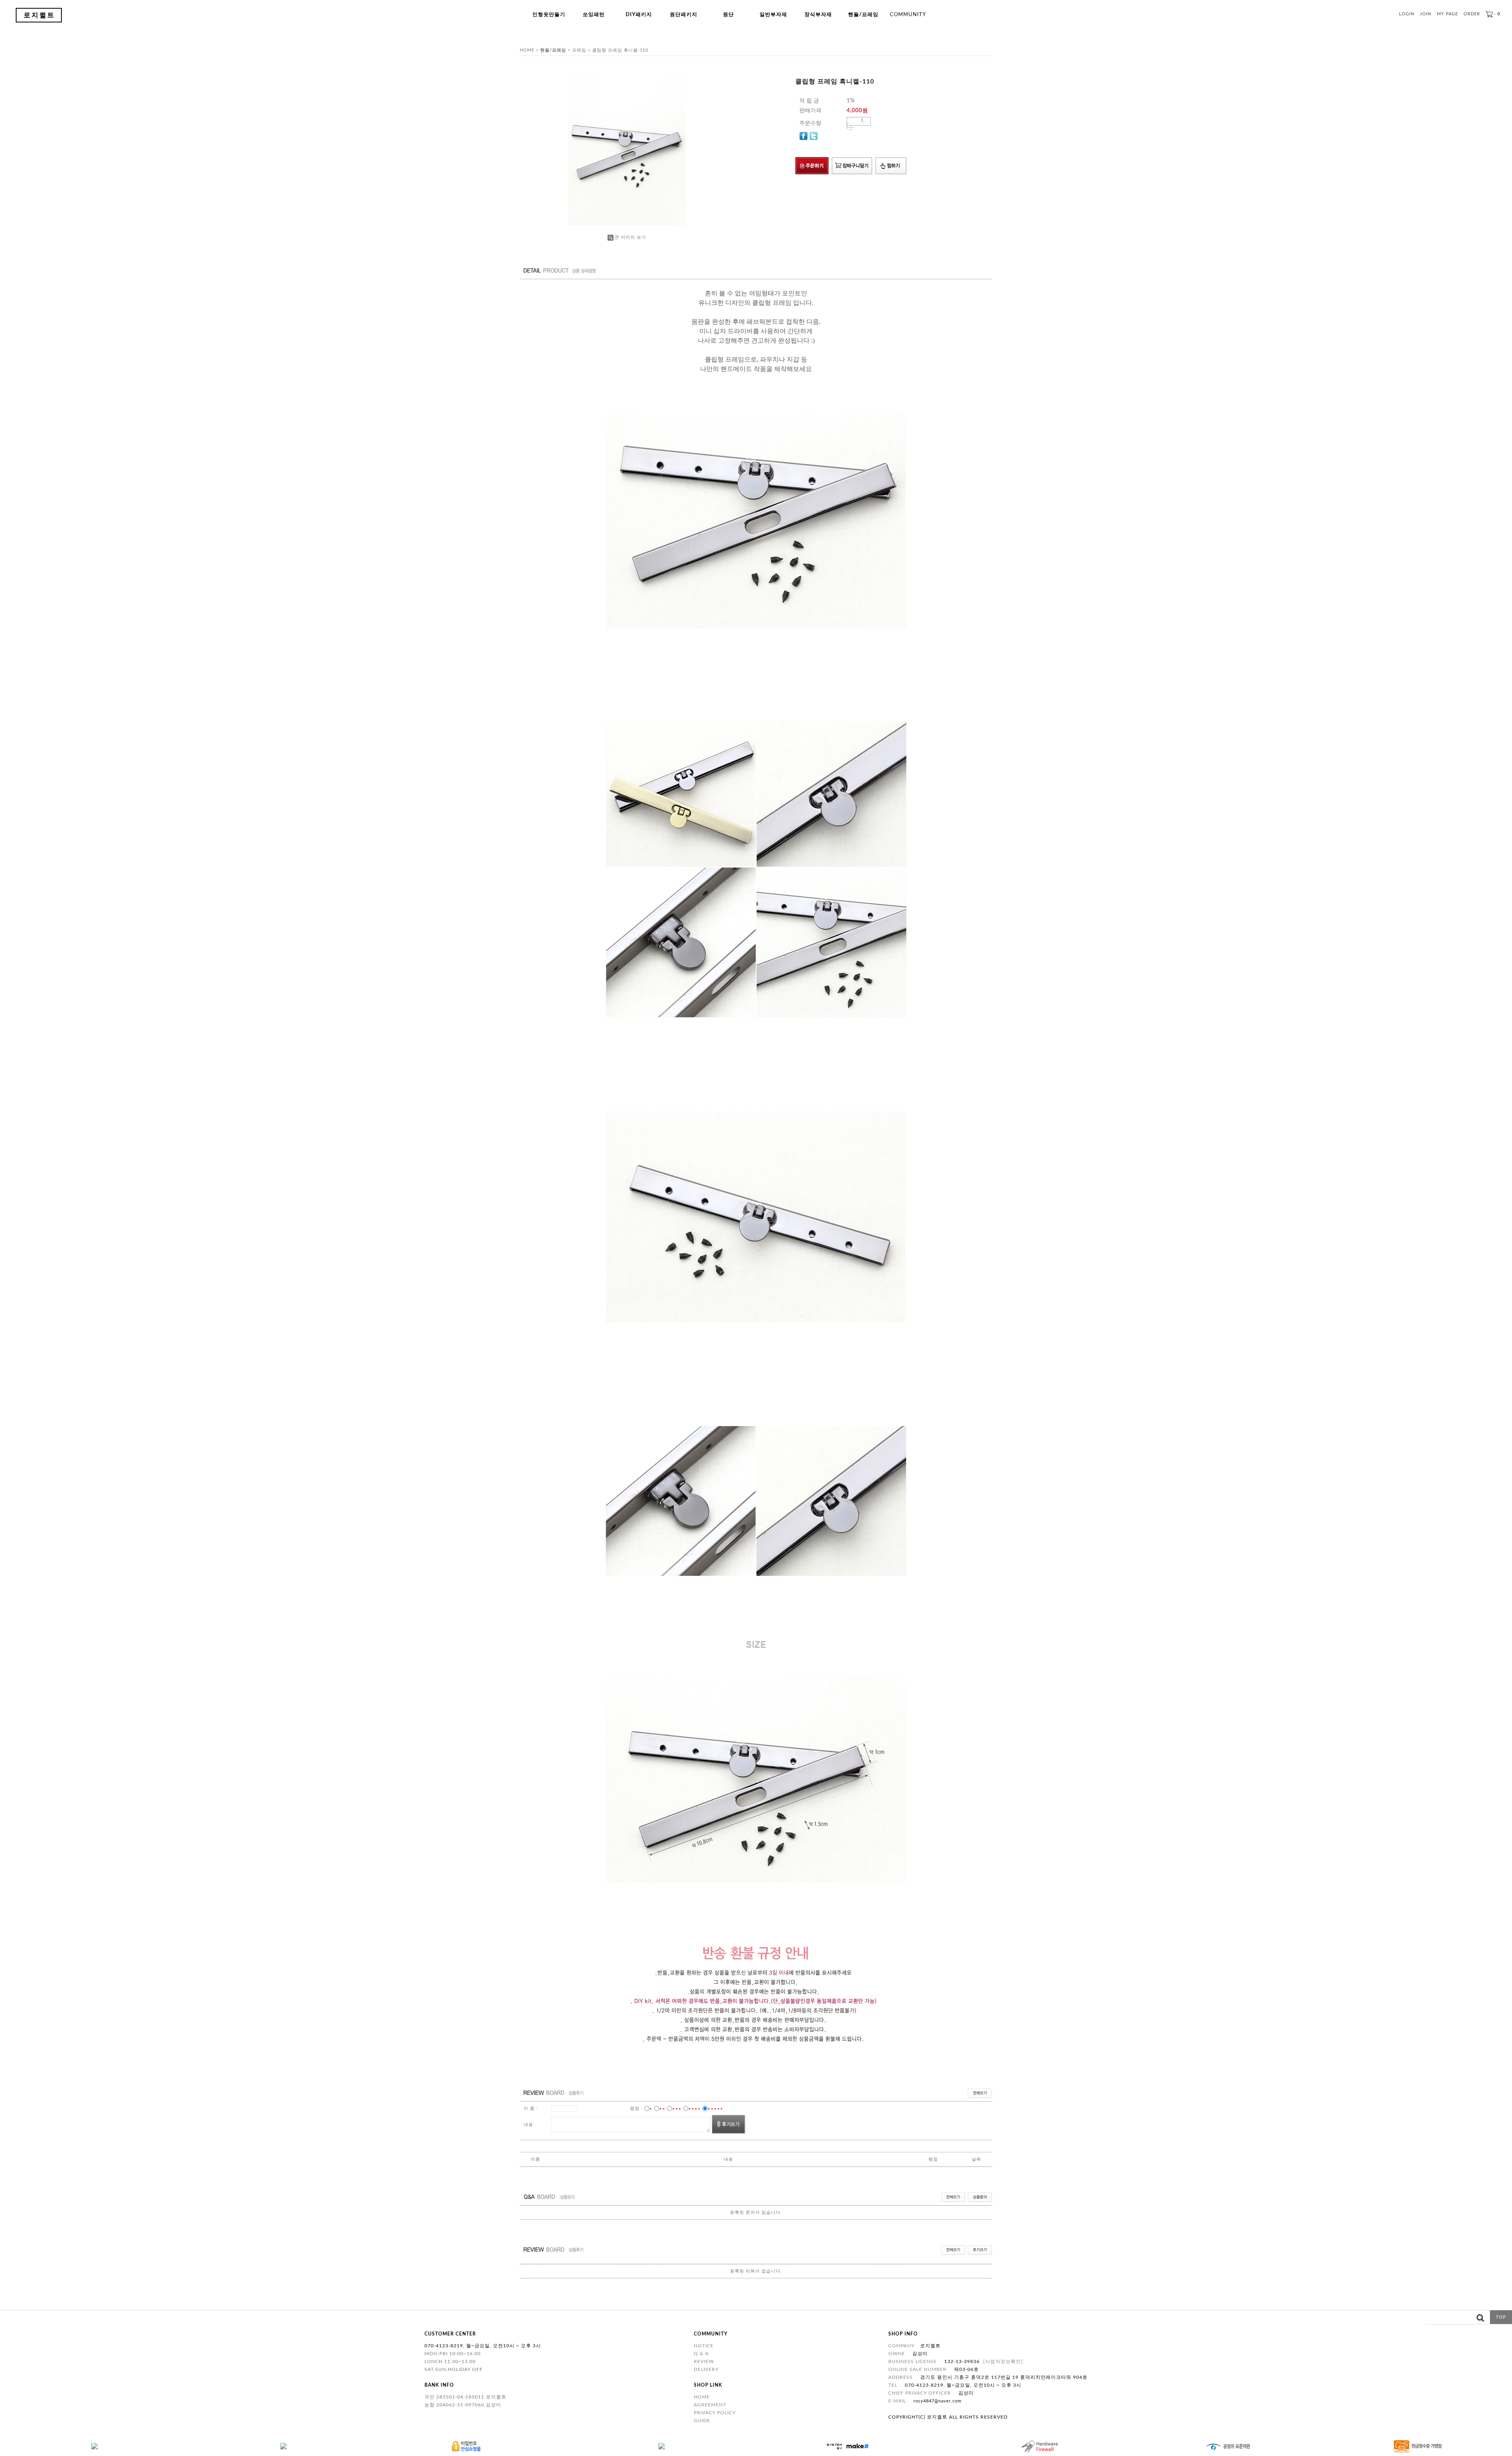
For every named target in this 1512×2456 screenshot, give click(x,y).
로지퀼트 (39, 15)
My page (1447, 14)
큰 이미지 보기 (630, 237)
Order (1472, 14)
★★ (662, 2108)
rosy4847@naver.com (938, 2401)
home (527, 50)
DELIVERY (706, 2369)
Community (908, 15)
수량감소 (851, 130)
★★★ (677, 2108)
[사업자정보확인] (1003, 2361)
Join (1426, 14)
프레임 (579, 50)
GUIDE (702, 2421)
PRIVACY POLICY (715, 2413)
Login (1407, 14)
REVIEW (704, 2361)
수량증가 (851, 125)
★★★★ (695, 2108)
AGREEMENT (710, 2405)
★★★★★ (715, 2108)
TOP (1501, 2317)
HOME (702, 2397)
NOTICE (704, 2346)
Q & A (701, 2354)
